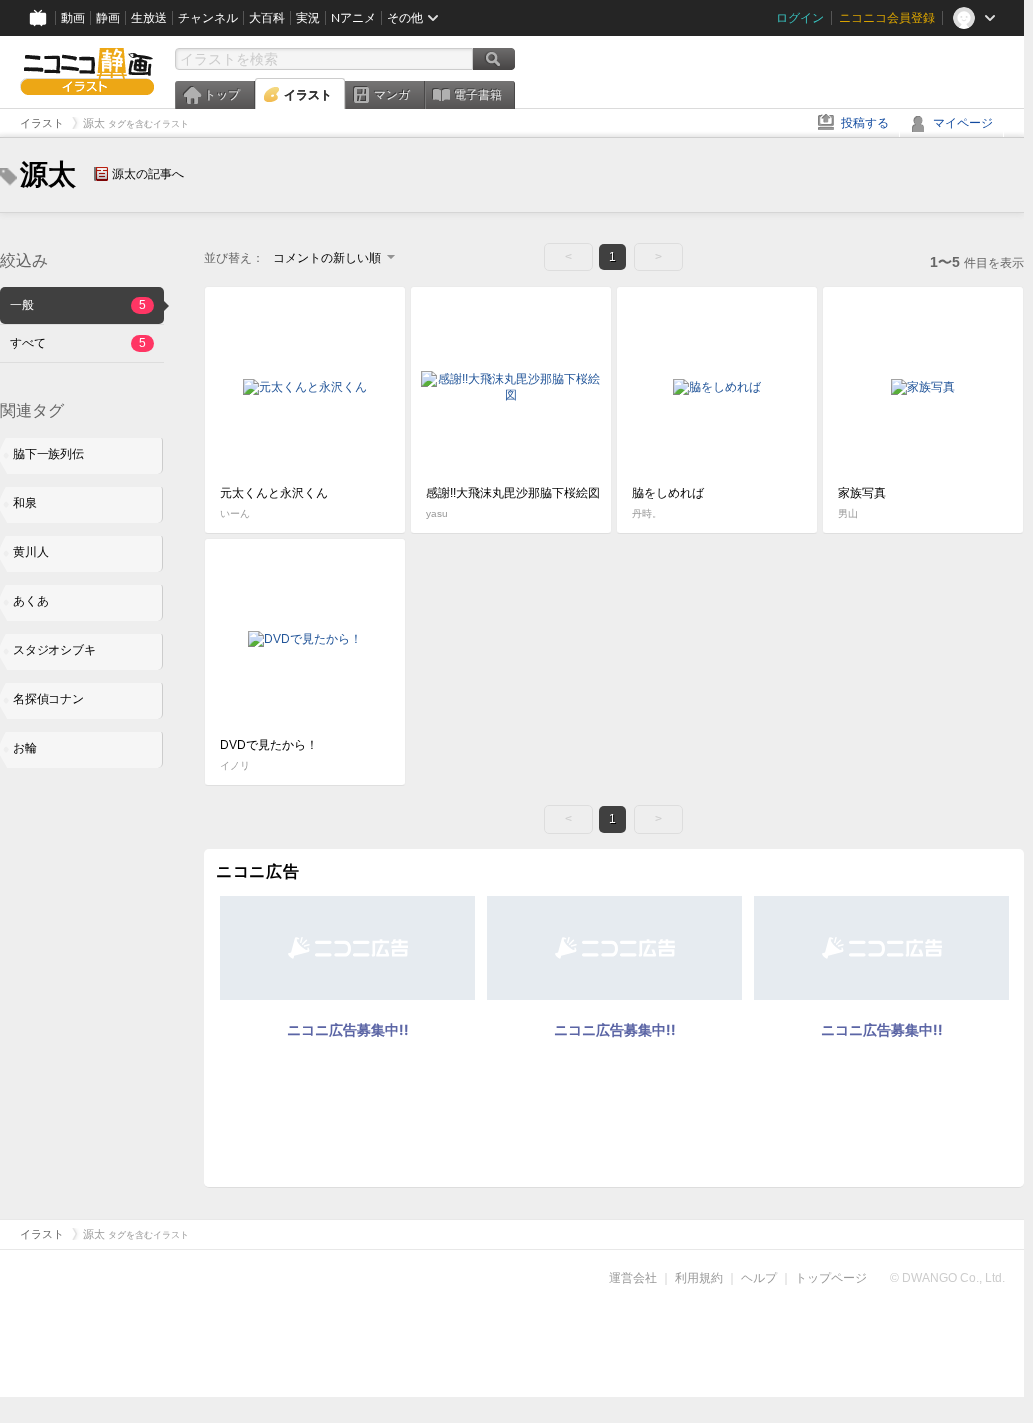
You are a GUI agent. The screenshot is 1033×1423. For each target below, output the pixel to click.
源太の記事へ (148, 174)
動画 (73, 18)
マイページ (963, 123)
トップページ (831, 1278)
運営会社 (633, 1278)
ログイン (800, 18)
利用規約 (699, 1278)
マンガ (392, 95)
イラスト (308, 95)
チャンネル (208, 18)
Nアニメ (353, 18)
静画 (108, 18)
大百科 (267, 18)
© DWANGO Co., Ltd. (947, 1278)
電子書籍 (478, 95)
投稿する (865, 123)
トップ (222, 95)
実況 (308, 18)
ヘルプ (759, 1278)
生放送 (149, 18)
